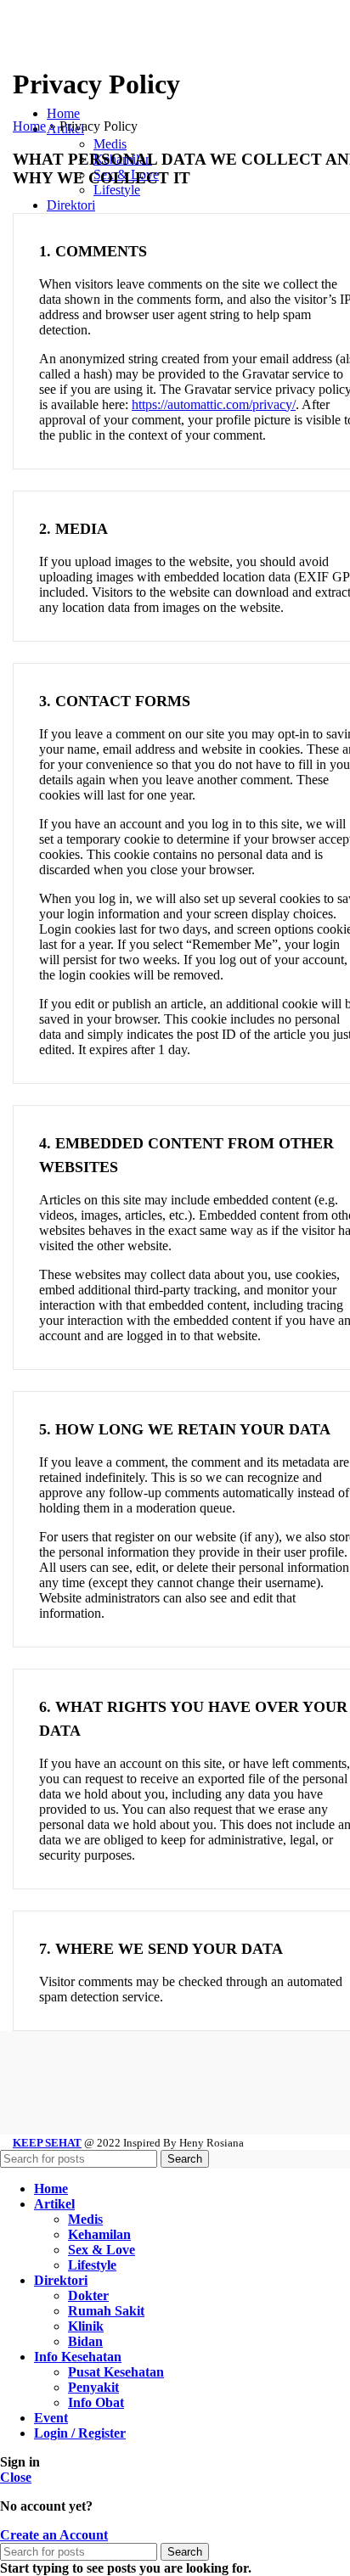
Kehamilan (99, 2234)
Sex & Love (102, 2250)
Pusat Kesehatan (116, 2372)
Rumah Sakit (106, 2311)
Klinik (86, 2326)
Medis (85, 2219)
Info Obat (96, 2402)
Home (29, 126)
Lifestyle (92, 2265)
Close (16, 2477)
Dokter (88, 2295)
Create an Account (54, 2535)
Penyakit (93, 2387)
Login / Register (80, 2433)
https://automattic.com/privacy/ (214, 404)
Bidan (85, 2341)
